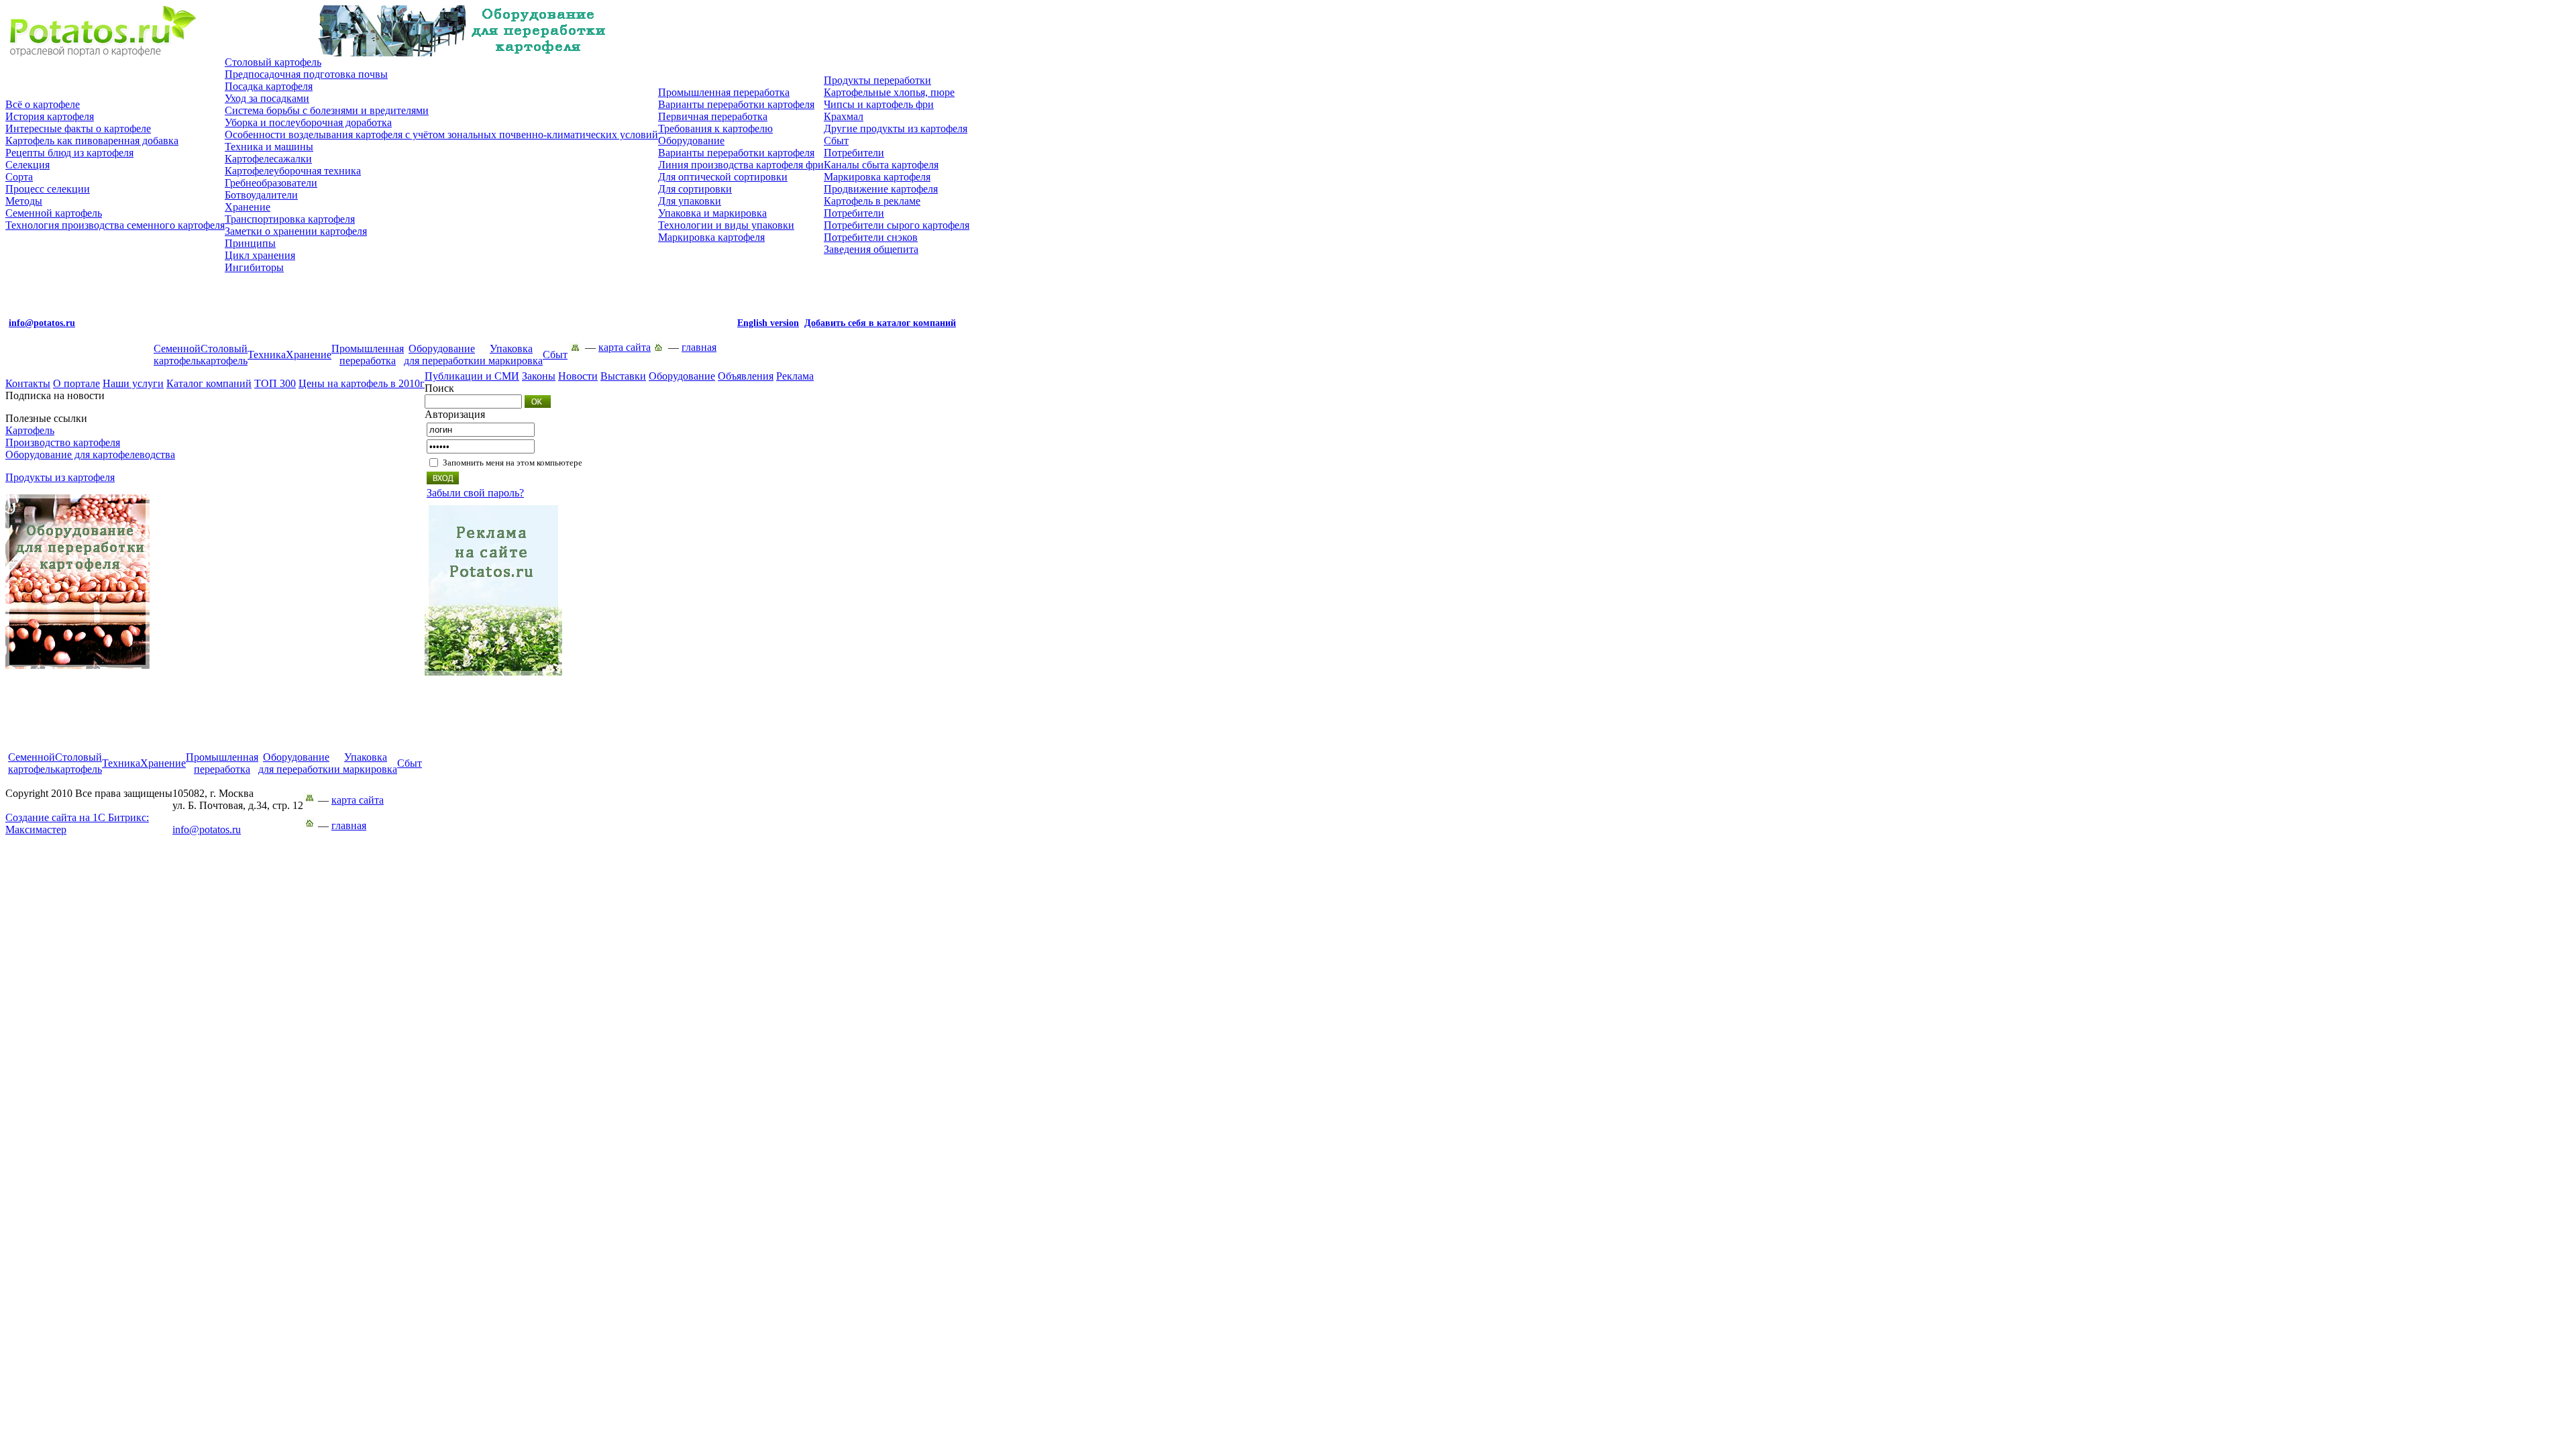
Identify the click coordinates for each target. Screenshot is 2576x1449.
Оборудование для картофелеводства (90, 454)
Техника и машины (269, 147)
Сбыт (836, 141)
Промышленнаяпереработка (368, 355)
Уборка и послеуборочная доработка (308, 122)
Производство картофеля (63, 442)
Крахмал (844, 116)
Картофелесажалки (268, 159)
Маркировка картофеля (711, 237)
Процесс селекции (48, 189)
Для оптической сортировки (723, 177)
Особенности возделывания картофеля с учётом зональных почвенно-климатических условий (441, 135)
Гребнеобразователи (271, 183)
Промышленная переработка (724, 92)
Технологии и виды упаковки (726, 225)
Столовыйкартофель (224, 355)
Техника (267, 355)
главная (699, 347)
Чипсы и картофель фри (879, 104)
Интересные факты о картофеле (78, 128)
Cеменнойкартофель (177, 355)
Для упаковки (690, 201)
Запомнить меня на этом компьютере (513, 463)
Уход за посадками (267, 98)
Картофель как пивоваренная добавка (92, 141)
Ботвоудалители (261, 195)
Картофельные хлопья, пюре (889, 92)
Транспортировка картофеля (290, 219)
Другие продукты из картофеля (896, 128)
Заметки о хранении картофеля (296, 231)
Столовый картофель (273, 62)
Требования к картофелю (715, 128)
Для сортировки (695, 189)
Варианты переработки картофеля (736, 104)
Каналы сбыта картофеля (881, 165)
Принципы (250, 243)
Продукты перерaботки (877, 80)
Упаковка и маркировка (712, 213)
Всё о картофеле (43, 104)
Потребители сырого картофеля (897, 225)
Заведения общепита (871, 249)
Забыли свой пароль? (475, 493)
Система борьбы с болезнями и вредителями (327, 110)
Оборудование (691, 141)
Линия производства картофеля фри (741, 165)
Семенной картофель (54, 213)
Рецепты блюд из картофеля (69, 153)
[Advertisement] (488, 721)
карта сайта (625, 347)
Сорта (19, 177)
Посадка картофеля (269, 86)
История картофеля (50, 116)
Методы (24, 201)
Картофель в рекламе (872, 201)
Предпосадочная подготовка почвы (306, 74)
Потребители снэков (871, 237)
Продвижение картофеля (881, 189)
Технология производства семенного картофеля (115, 225)
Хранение (248, 207)
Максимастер (77, 823)
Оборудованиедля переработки (442, 355)
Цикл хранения (260, 255)
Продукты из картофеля (60, 477)
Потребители (854, 153)
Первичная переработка (713, 116)
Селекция (28, 165)
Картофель (30, 430)
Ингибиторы (254, 267)
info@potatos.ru (207, 829)
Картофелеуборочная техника (293, 171)
